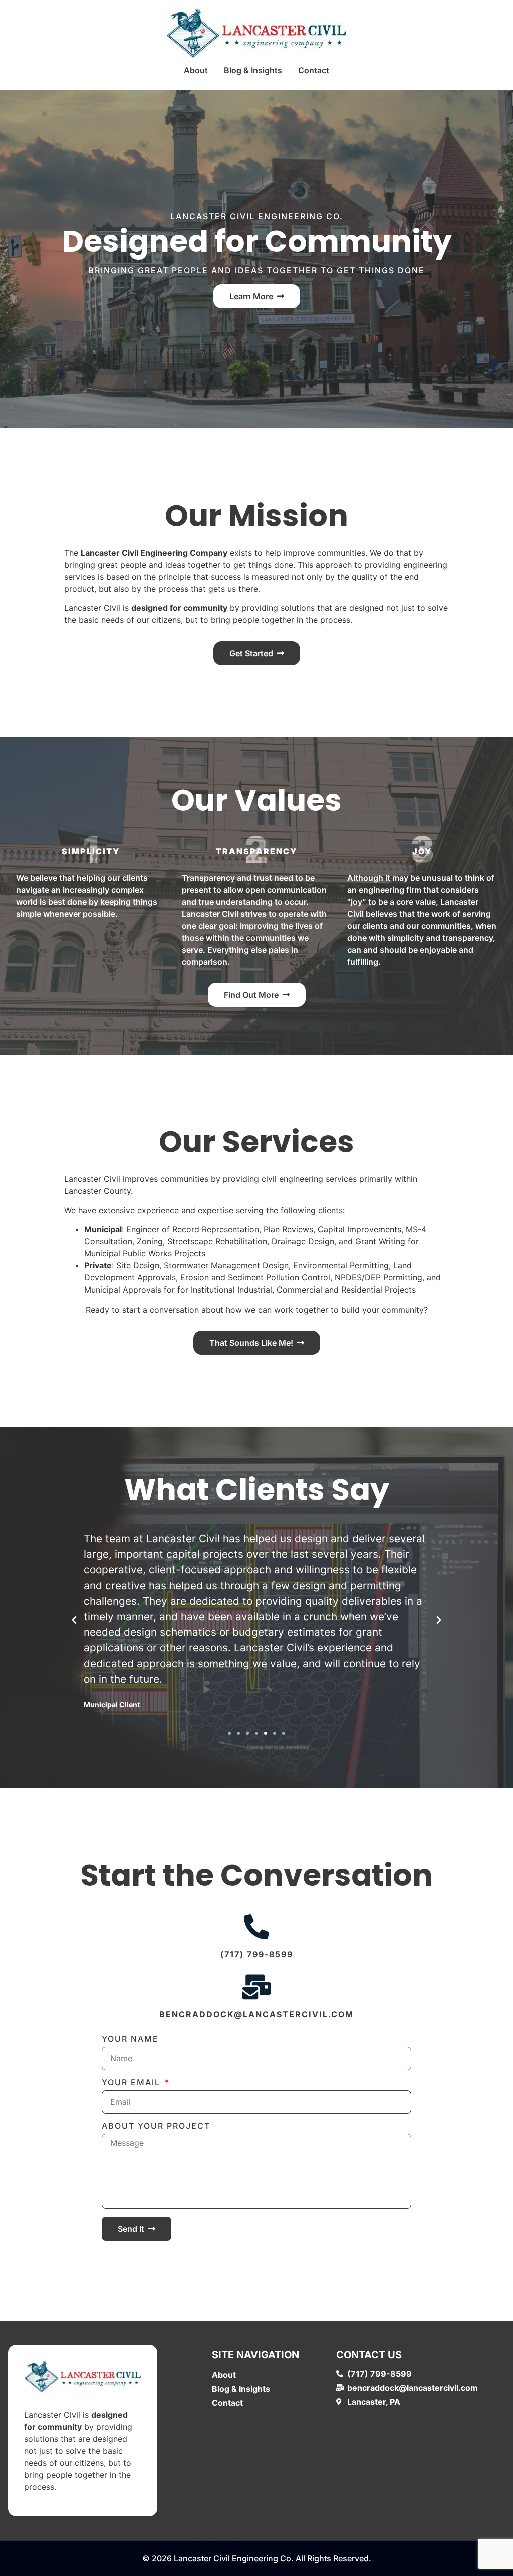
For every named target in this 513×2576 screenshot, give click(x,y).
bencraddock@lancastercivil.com (256, 2014)
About (196, 70)
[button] (74, 1620)
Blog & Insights (253, 70)
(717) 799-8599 (257, 1954)
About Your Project (156, 2126)
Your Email (133, 2083)
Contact (314, 70)
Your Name (130, 2039)
